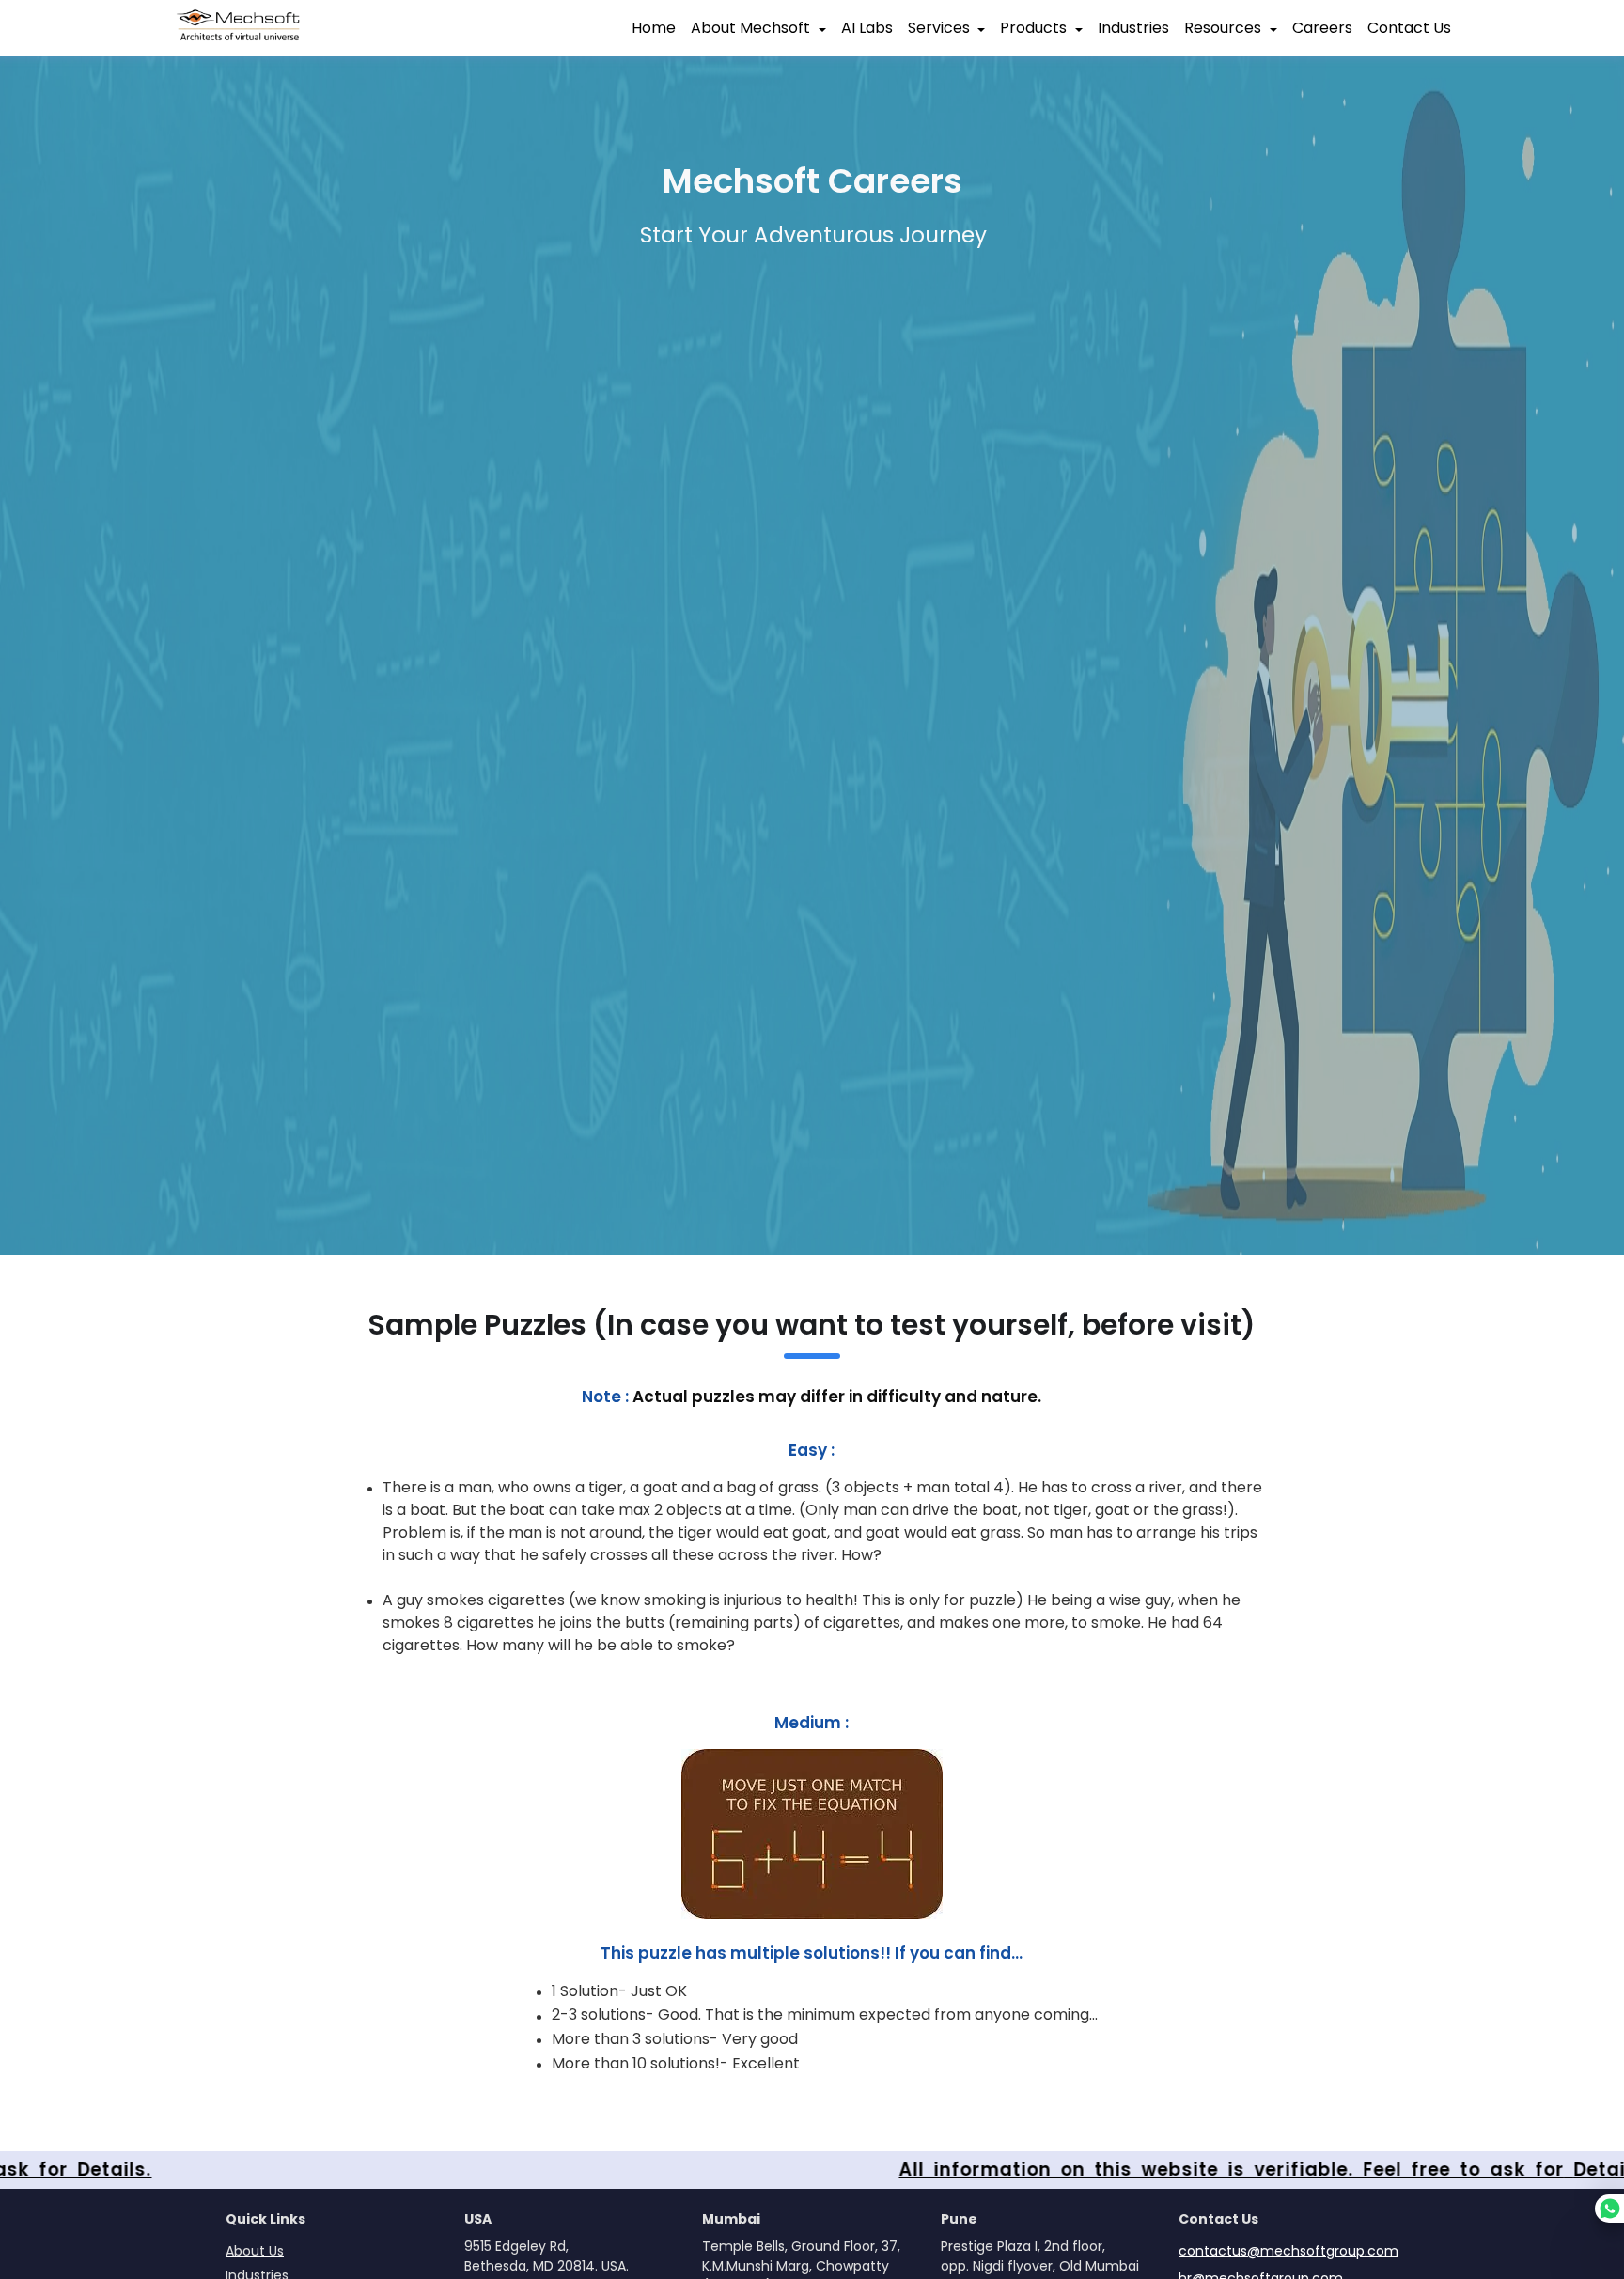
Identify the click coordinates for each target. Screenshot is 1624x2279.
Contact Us (1409, 28)
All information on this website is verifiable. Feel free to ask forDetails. (1214, 2170)
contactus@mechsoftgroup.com (1288, 2251)
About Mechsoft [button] (750, 28)
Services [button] (939, 28)
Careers (1322, 28)
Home (654, 28)
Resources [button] (1223, 28)
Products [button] (1033, 28)
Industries (1133, 28)
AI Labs (867, 28)
